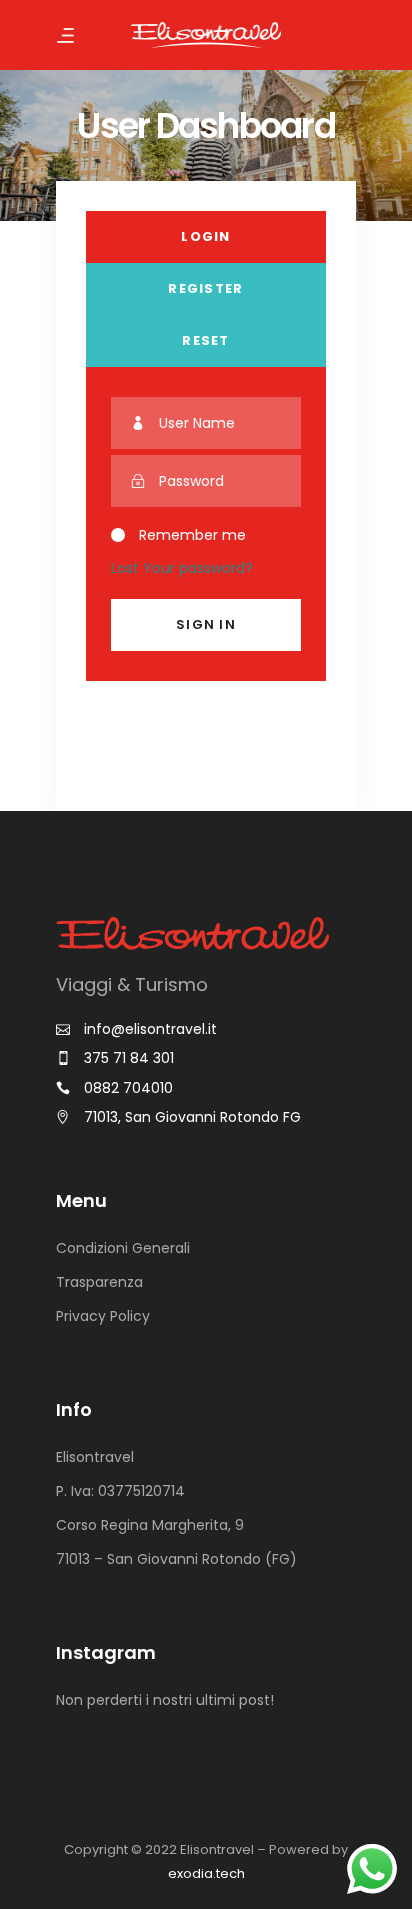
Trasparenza (99, 1282)
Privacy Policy (103, 1316)
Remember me (192, 536)
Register (205, 288)
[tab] (206, 237)
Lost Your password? (182, 568)
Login (206, 236)
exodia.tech (206, 1873)
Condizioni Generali (123, 1248)
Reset (206, 340)
